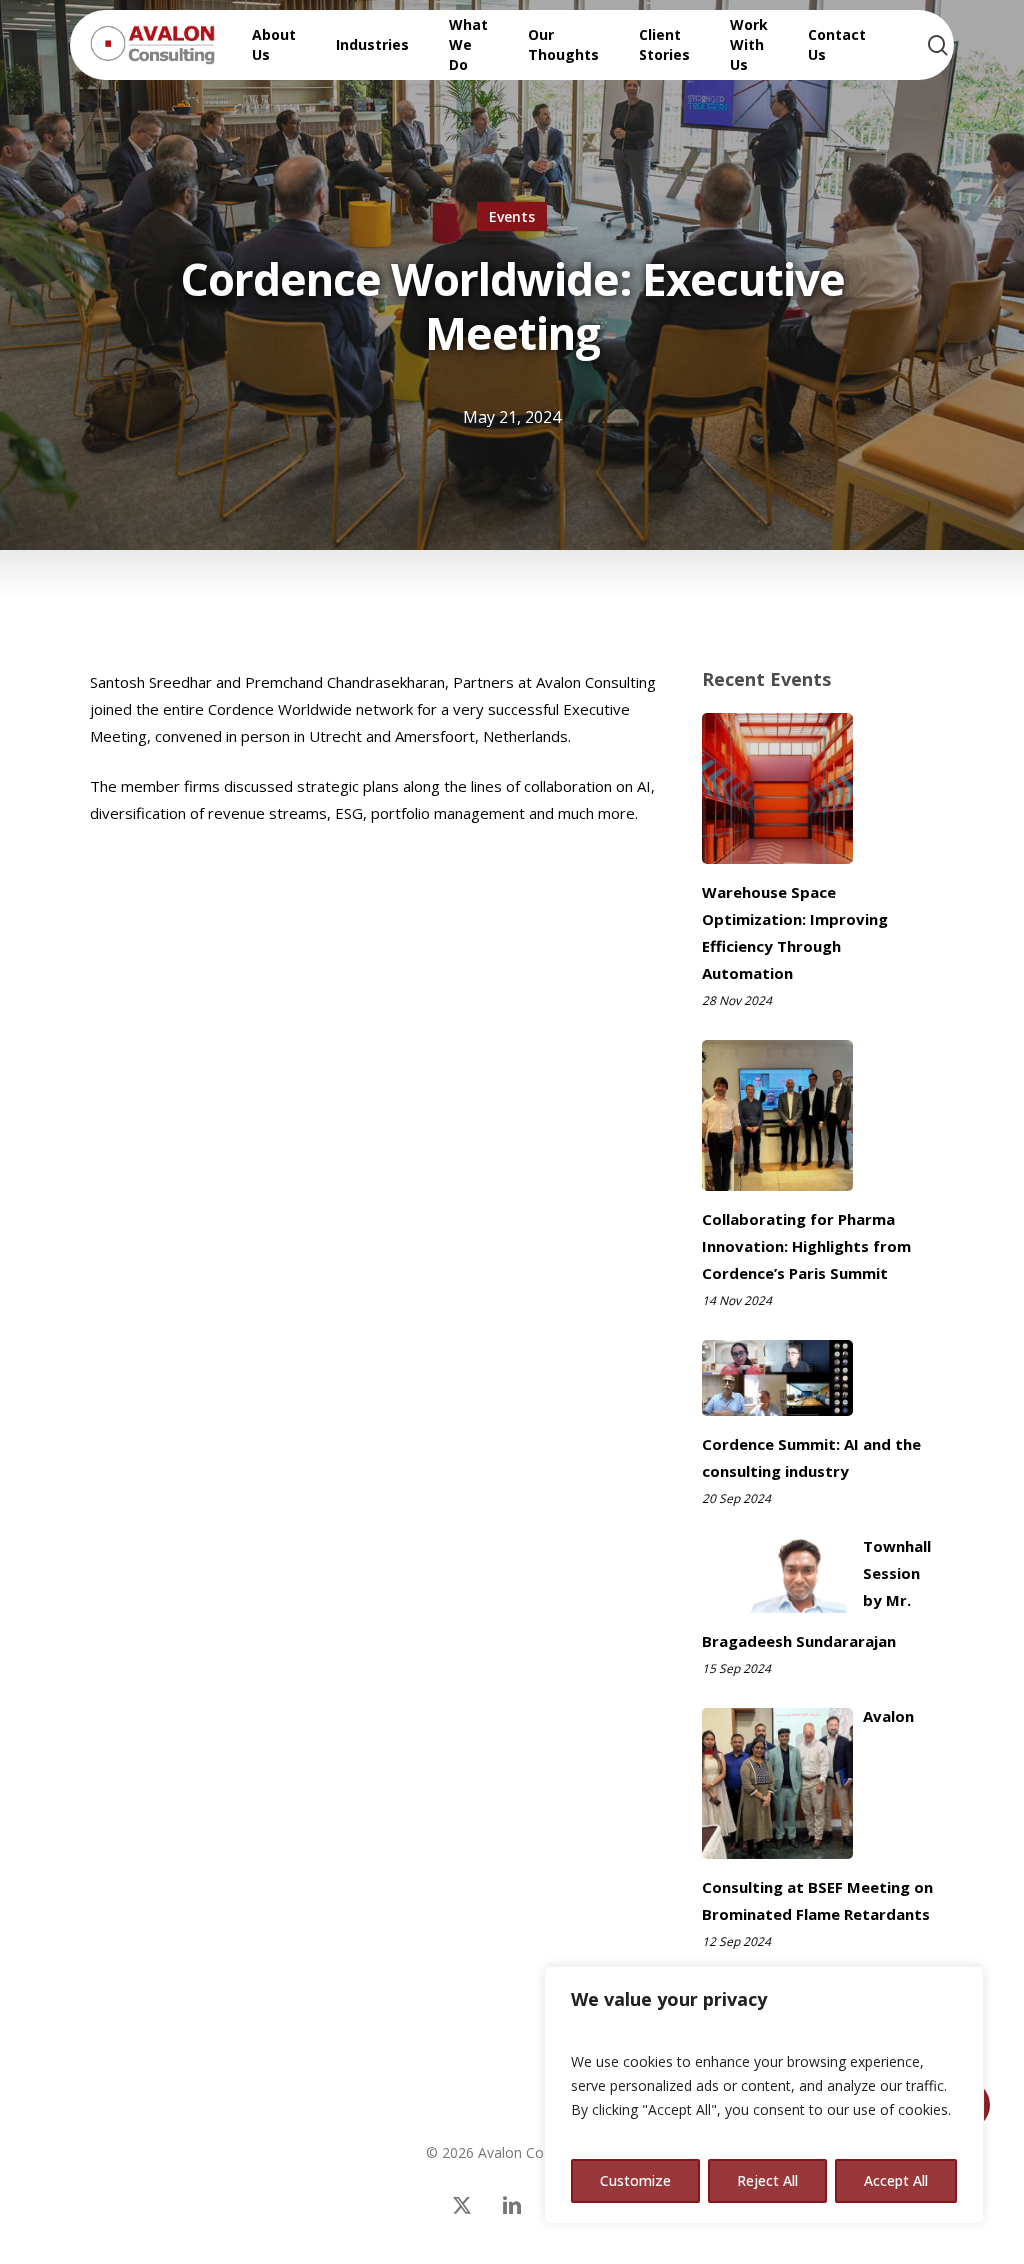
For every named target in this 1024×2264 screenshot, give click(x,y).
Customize (635, 2180)
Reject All (767, 2180)
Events (512, 216)
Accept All (896, 2180)
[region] (764, 2095)
